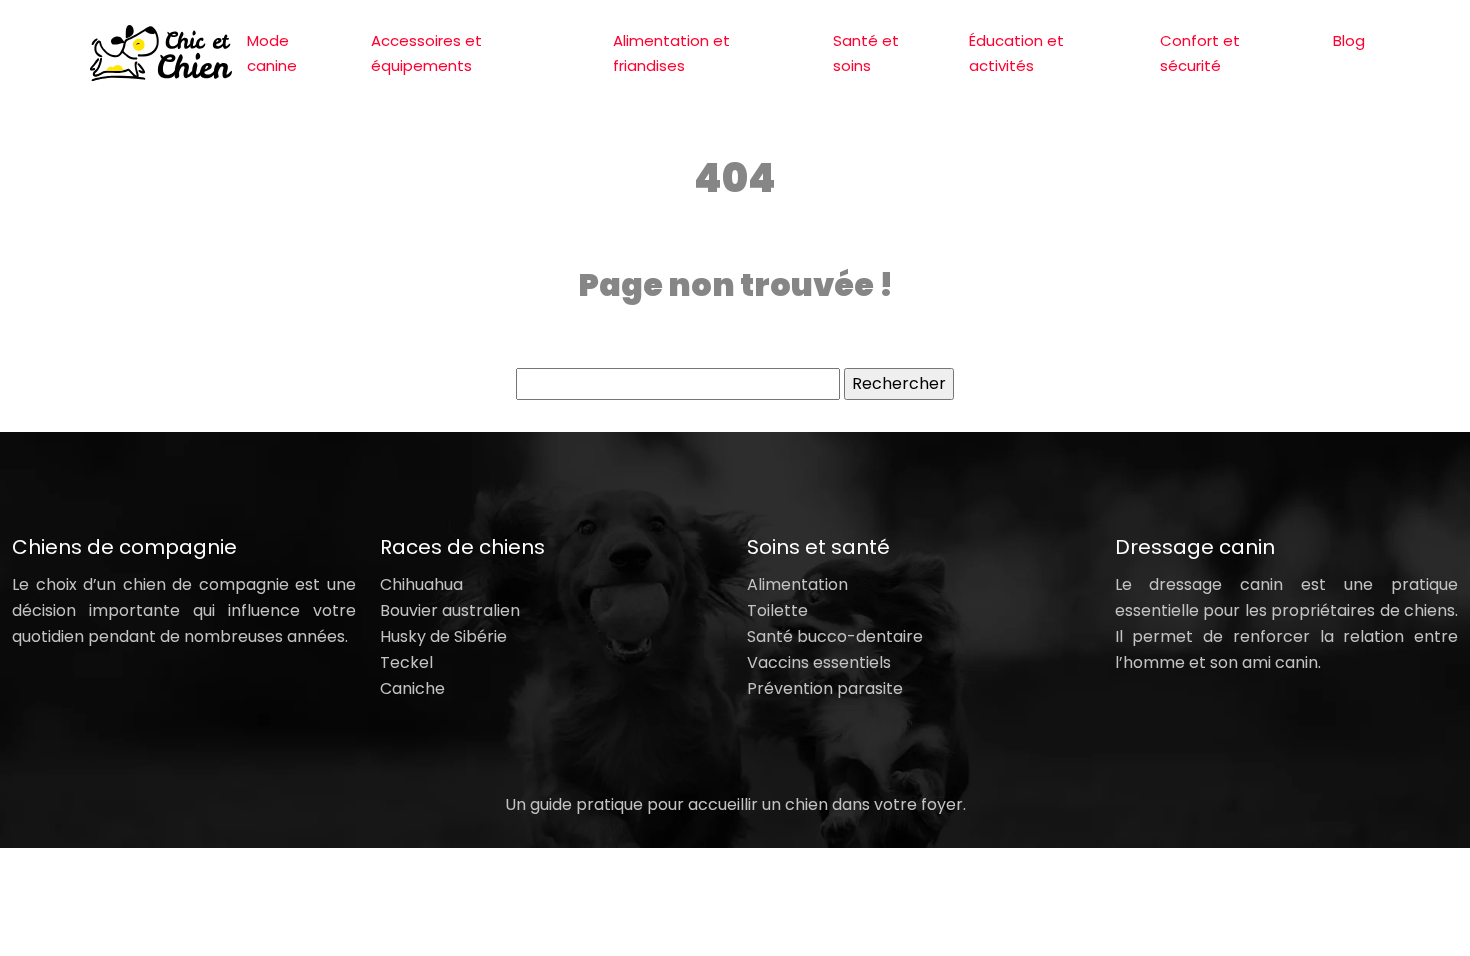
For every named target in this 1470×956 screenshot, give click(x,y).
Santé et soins (866, 53)
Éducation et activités (1016, 53)
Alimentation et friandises (671, 53)
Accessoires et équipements (426, 53)
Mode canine (272, 53)
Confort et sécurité (1200, 53)
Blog (1349, 40)
